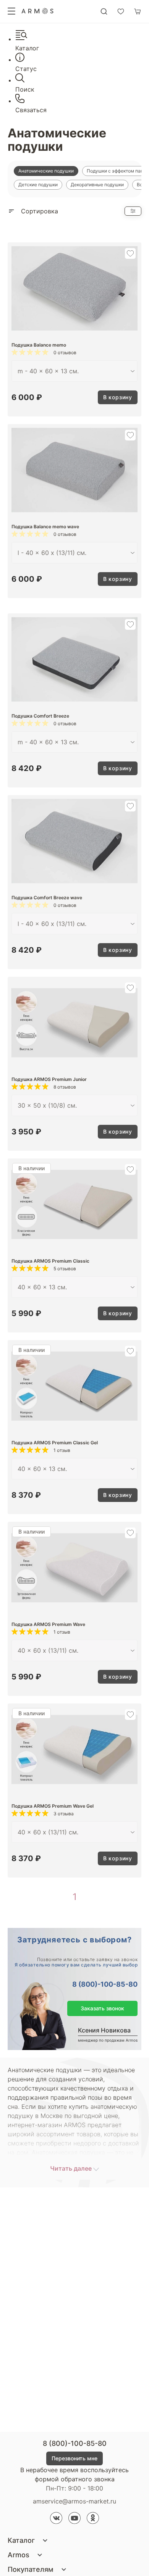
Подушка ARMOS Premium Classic (50, 1261)
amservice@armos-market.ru (74, 2501)
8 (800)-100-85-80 (105, 1984)
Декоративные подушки (97, 185)
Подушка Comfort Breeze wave (47, 898)
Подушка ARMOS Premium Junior (49, 1079)
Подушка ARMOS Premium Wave (48, 1624)
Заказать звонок (102, 2008)
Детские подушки (38, 185)
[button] (130, 253)
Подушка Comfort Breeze (40, 716)
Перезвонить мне (74, 2458)
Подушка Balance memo (39, 345)
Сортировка (40, 211)
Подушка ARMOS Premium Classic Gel (55, 1443)
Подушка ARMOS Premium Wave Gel (53, 1806)
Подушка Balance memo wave (45, 527)
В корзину (118, 397)
